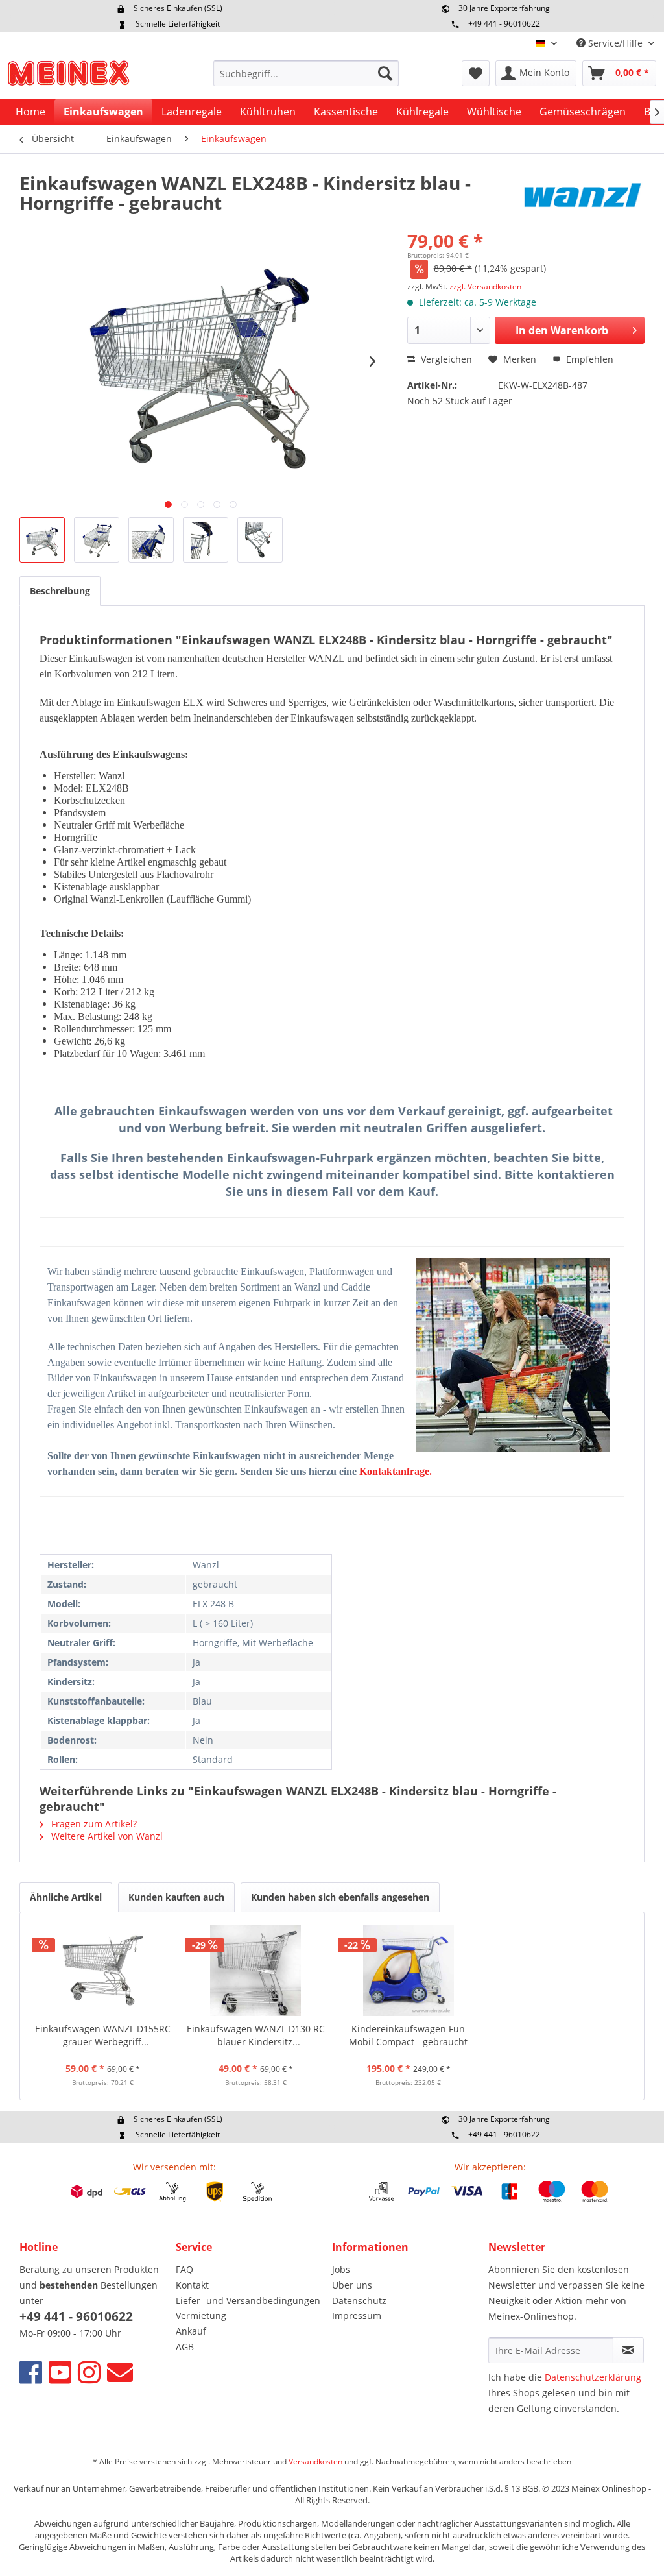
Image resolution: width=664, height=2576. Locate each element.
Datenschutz (359, 2301)
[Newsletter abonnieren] (628, 2350)
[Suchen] (385, 73)
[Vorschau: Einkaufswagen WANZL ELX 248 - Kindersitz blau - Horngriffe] (42, 540)
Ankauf (191, 2331)
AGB (185, 2347)
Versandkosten (315, 2461)
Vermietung (201, 2315)
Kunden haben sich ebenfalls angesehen (340, 1897)
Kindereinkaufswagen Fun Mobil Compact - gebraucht (408, 2035)
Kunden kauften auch (176, 1897)
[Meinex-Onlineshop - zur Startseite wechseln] (68, 77)
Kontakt (192, 2285)
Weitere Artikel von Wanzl (106, 1836)
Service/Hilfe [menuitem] (615, 43)
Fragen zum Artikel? (93, 1824)
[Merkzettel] (476, 73)
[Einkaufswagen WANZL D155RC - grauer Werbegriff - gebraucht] (103, 1971)
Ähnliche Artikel (66, 1897)
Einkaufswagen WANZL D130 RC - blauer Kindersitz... (256, 2035)
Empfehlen (588, 359)
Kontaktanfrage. (396, 1471)
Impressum (357, 2315)
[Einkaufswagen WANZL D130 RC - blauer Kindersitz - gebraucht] (256, 1971)
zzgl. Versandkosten (485, 286)
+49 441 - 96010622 (504, 24)
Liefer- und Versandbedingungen (248, 2301)
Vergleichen (445, 359)
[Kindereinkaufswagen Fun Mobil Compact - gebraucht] (409, 1971)
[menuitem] (306, 73)
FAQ (184, 2269)
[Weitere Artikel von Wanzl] (582, 196)
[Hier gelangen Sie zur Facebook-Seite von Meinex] (31, 2372)
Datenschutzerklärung (593, 2377)
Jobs (341, 2269)
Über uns (352, 2285)
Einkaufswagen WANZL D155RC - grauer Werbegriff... (103, 2035)
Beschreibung (60, 591)
